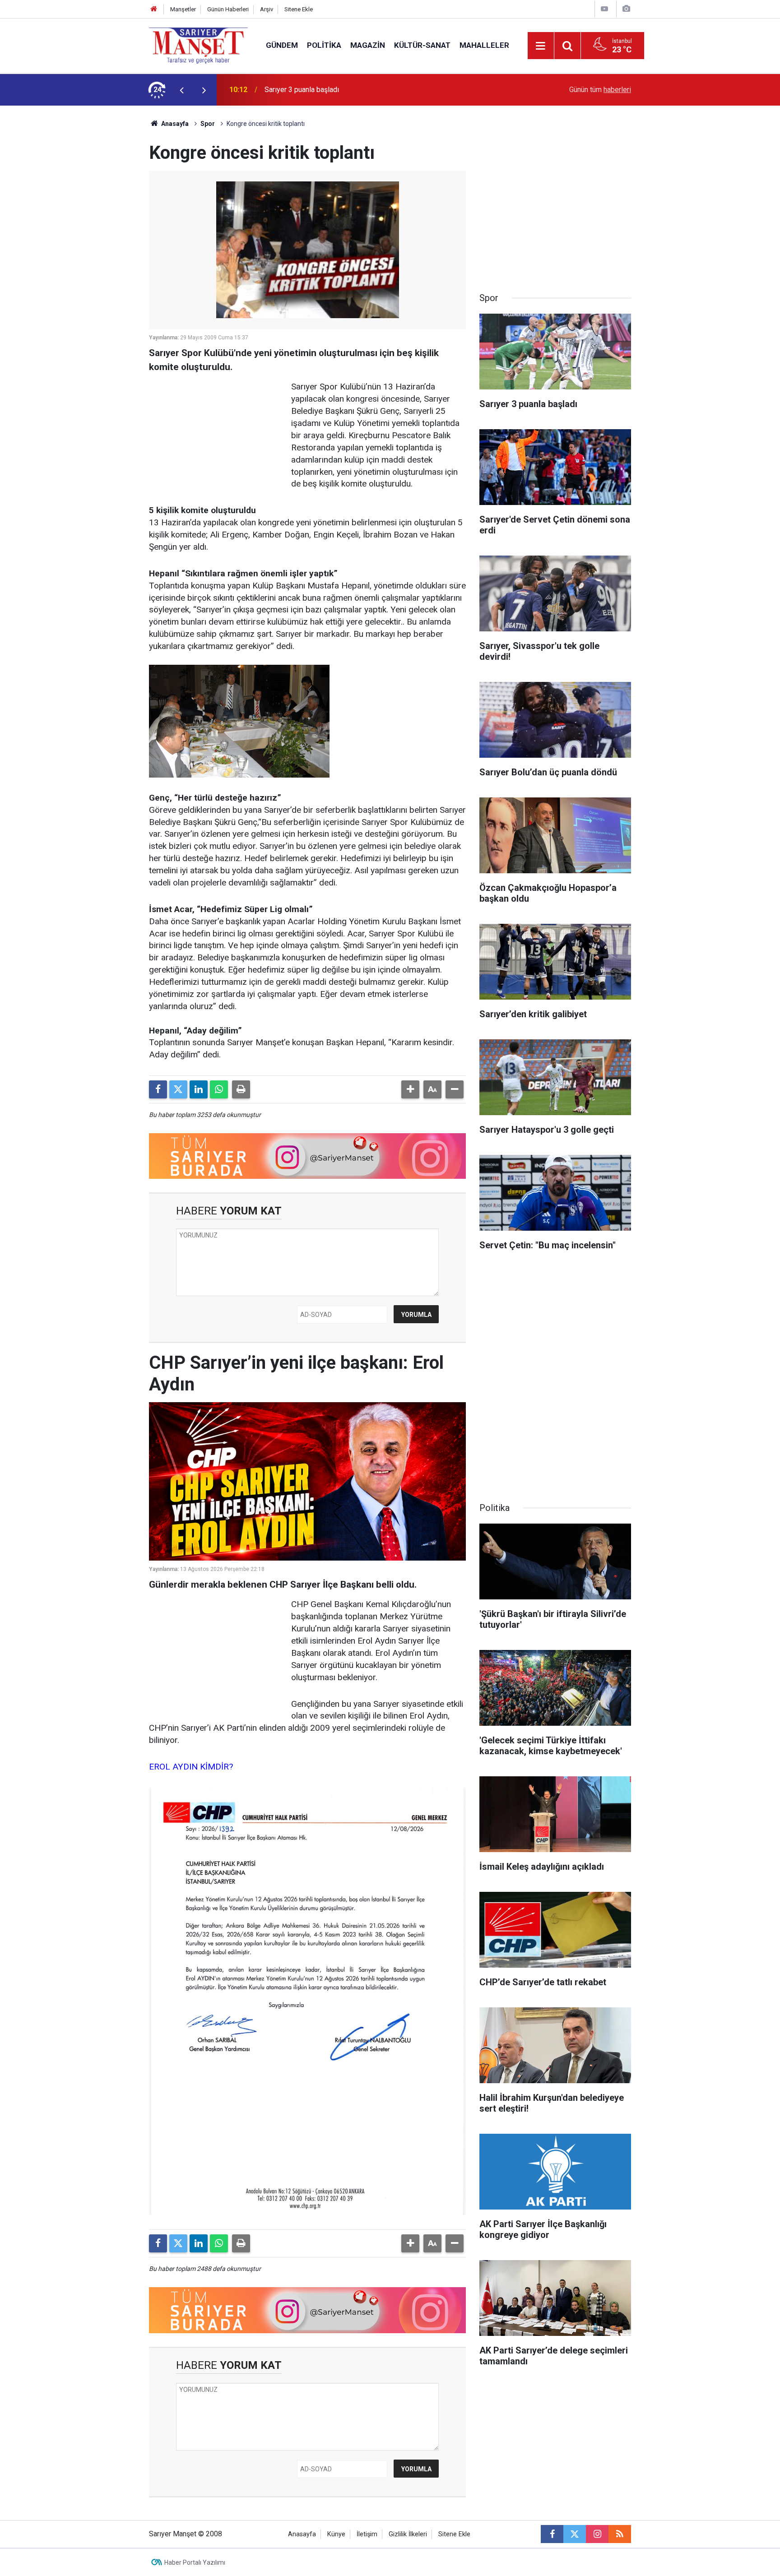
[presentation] (181, 90)
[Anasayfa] (154, 9)
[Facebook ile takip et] (552, 2534)
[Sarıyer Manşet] (198, 45)
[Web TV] (604, 9)
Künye (336, 2534)
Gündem (282, 45)
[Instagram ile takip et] (597, 2534)
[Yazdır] (241, 1089)
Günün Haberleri (228, 9)
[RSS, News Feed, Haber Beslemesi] (620, 2534)
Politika (324, 45)
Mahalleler (484, 45)
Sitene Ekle (299, 9)
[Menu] (541, 46)
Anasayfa (174, 124)
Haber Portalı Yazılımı (195, 2562)
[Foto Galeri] (626, 9)
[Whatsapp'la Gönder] (219, 1089)
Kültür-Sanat (422, 45)
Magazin (368, 45)
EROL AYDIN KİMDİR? (191, 1767)
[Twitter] (178, 1089)
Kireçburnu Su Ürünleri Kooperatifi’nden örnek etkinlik (348, 90)
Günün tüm (600, 90)
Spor (208, 124)
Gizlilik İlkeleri (408, 2534)
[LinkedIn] (199, 1089)
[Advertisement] (74, 241)
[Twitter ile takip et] (575, 2534)
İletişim (367, 2534)
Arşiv (267, 9)
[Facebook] (158, 1089)
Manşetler (183, 9)
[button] (410, 1089)
